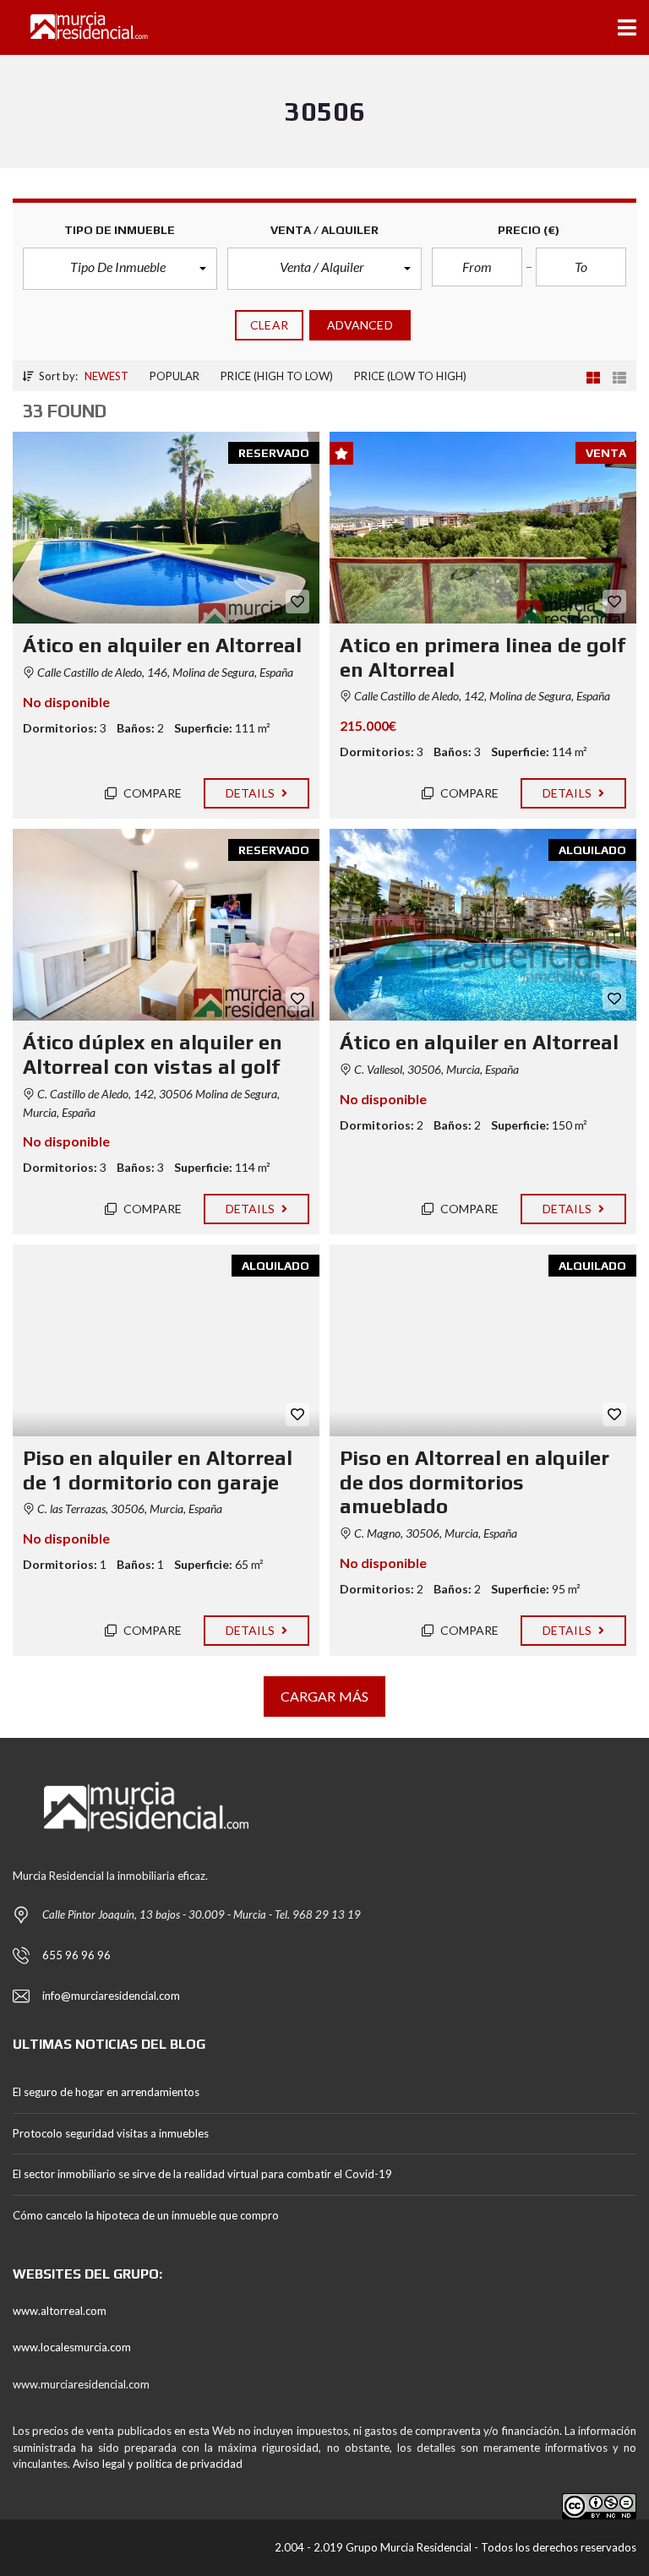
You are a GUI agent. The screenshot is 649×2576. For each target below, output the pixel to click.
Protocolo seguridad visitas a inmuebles (111, 2133)
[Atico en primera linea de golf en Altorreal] (483, 528)
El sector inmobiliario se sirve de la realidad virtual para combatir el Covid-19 (202, 2174)
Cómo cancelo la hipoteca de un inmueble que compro (146, 2215)
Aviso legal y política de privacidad (158, 2464)
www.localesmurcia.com (72, 2347)
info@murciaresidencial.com (111, 1996)
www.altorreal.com (60, 2311)
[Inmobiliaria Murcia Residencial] (75, 27)
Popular (175, 376)
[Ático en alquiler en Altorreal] (166, 528)
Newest (106, 376)
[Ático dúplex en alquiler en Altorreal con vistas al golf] (166, 925)
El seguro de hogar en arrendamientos (106, 2092)
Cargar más (324, 1696)
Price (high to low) (277, 376)
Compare (152, 793)
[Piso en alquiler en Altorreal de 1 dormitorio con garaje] (166, 1340)
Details (251, 793)
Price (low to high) (410, 376)
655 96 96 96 (76, 1955)
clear (269, 325)
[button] (120, 269)
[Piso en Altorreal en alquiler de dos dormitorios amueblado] (483, 1340)
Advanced (360, 325)
